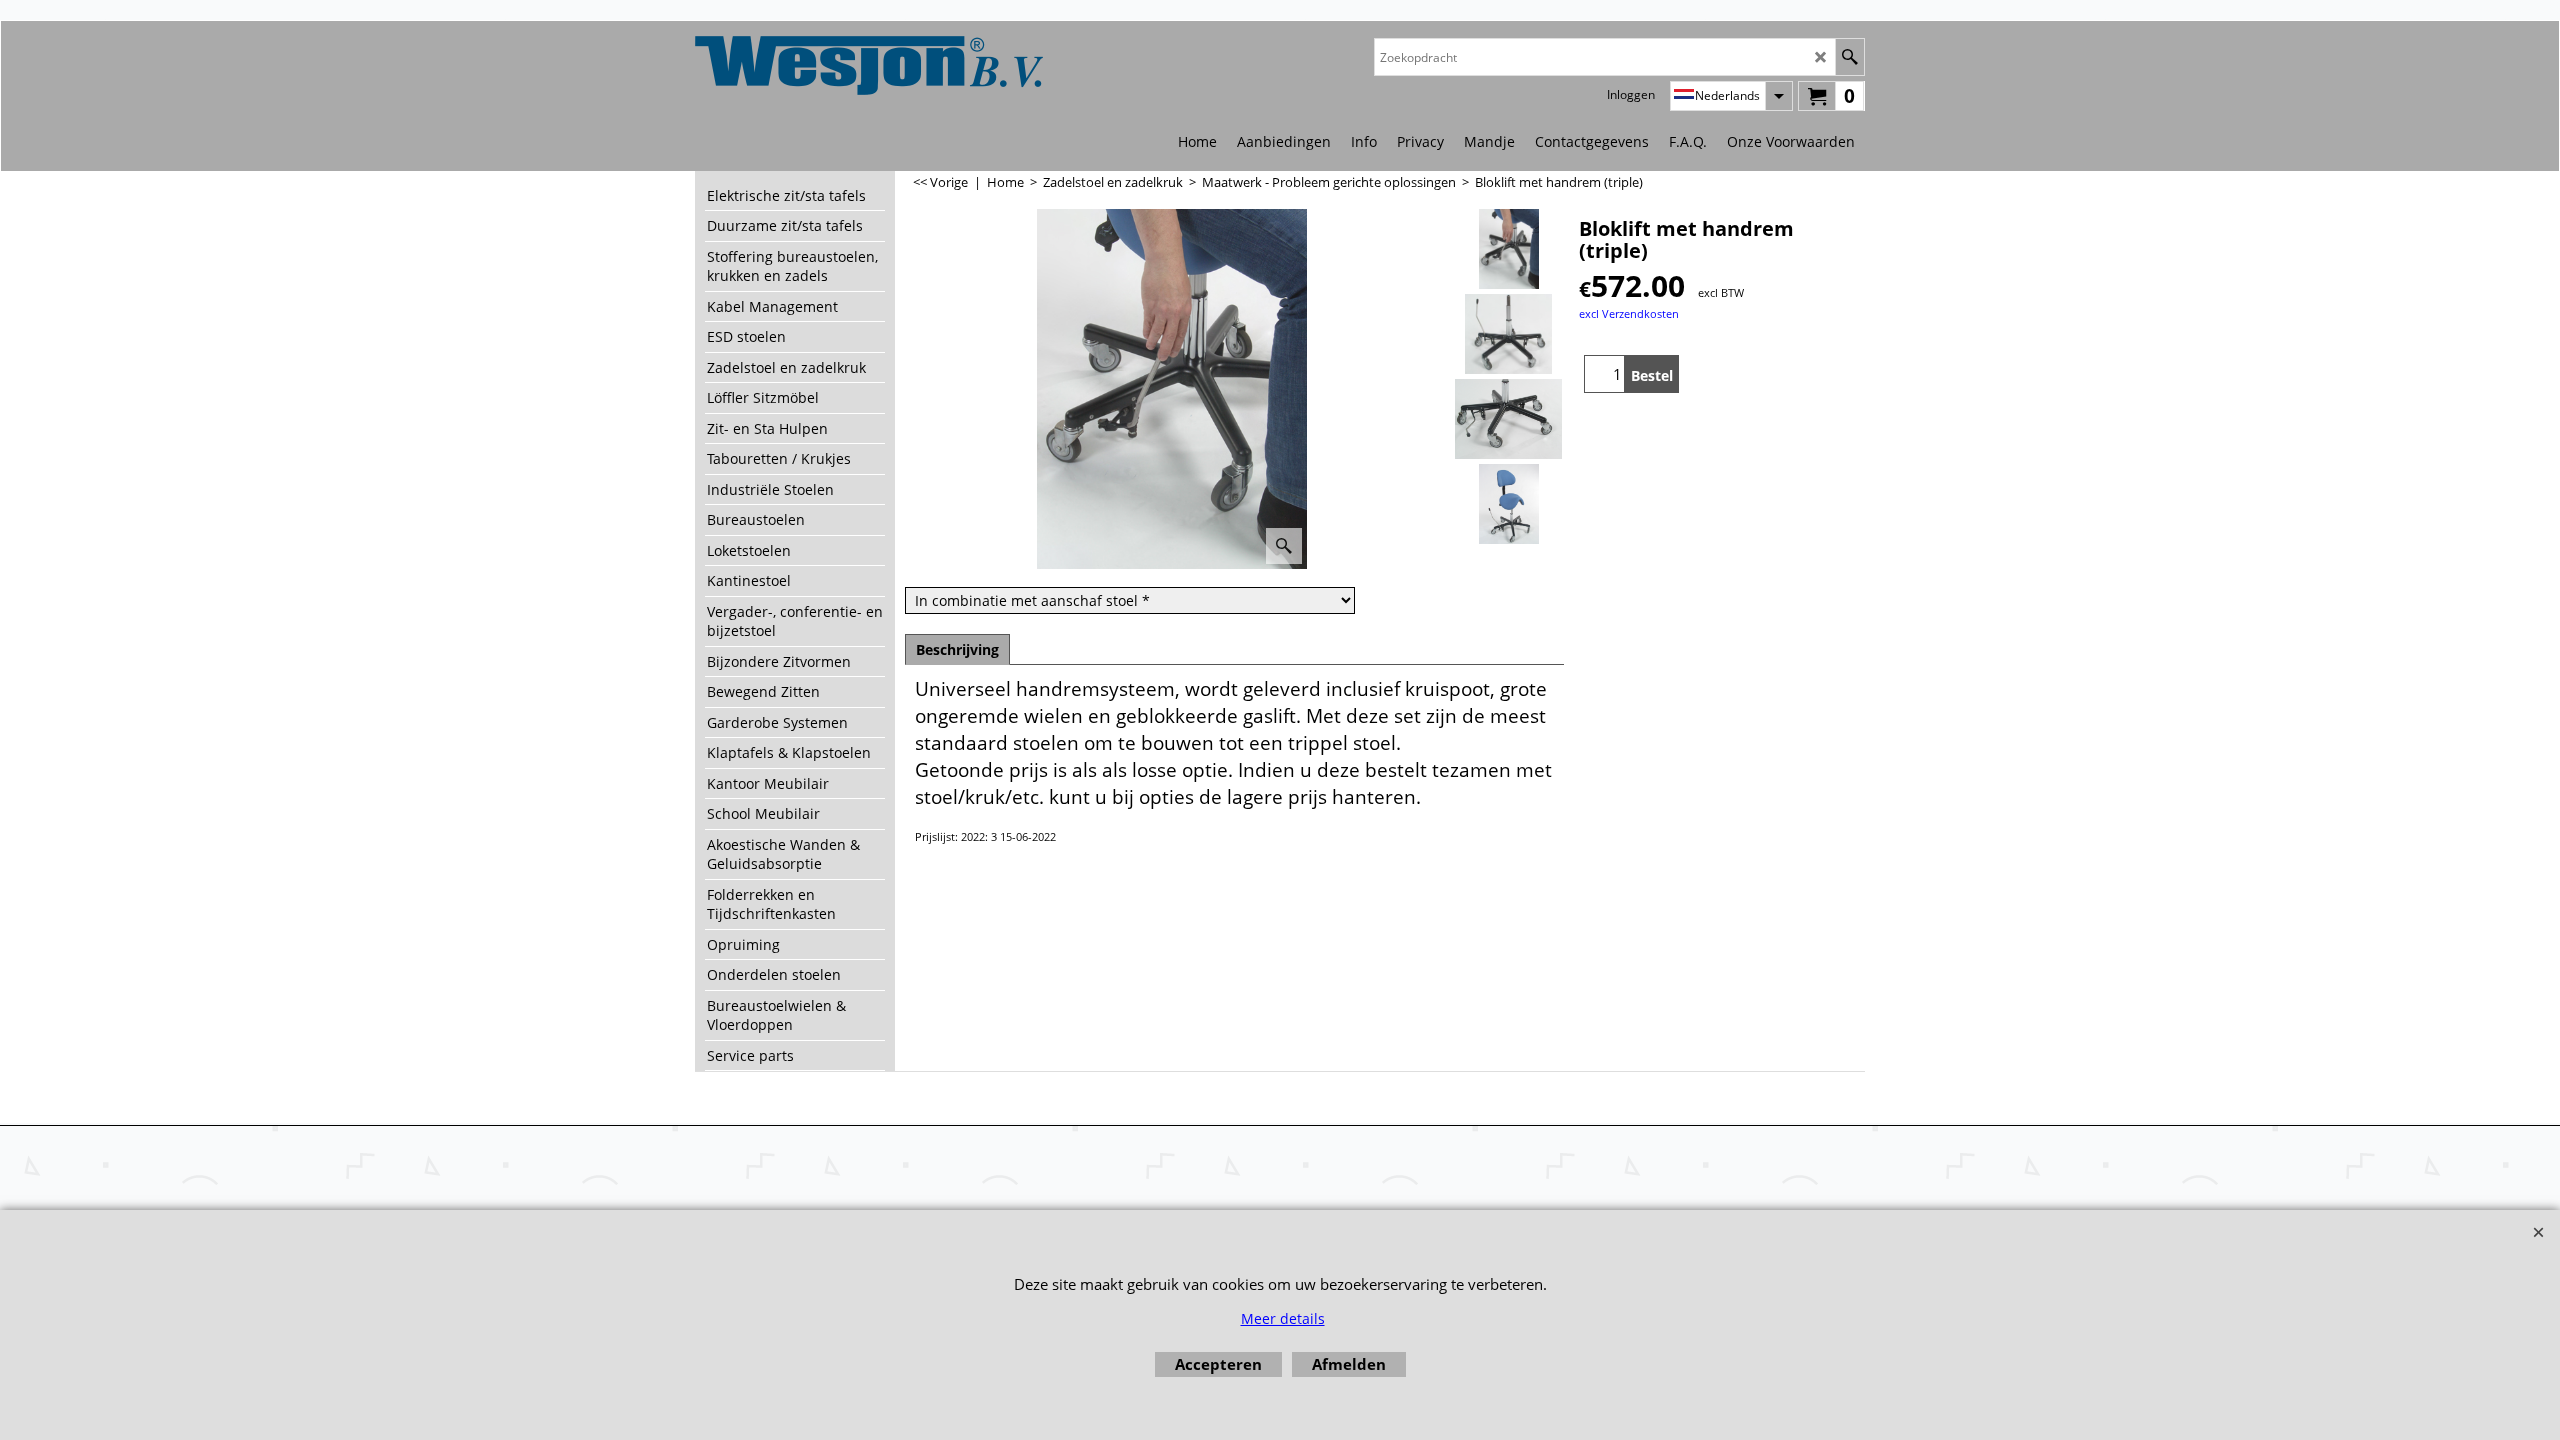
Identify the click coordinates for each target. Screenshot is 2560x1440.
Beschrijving (957, 649)
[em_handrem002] (1508, 334)
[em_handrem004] (1508, 504)
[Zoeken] (1849, 57)
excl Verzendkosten (1629, 313)
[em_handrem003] (1508, 419)
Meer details (1283, 1318)
